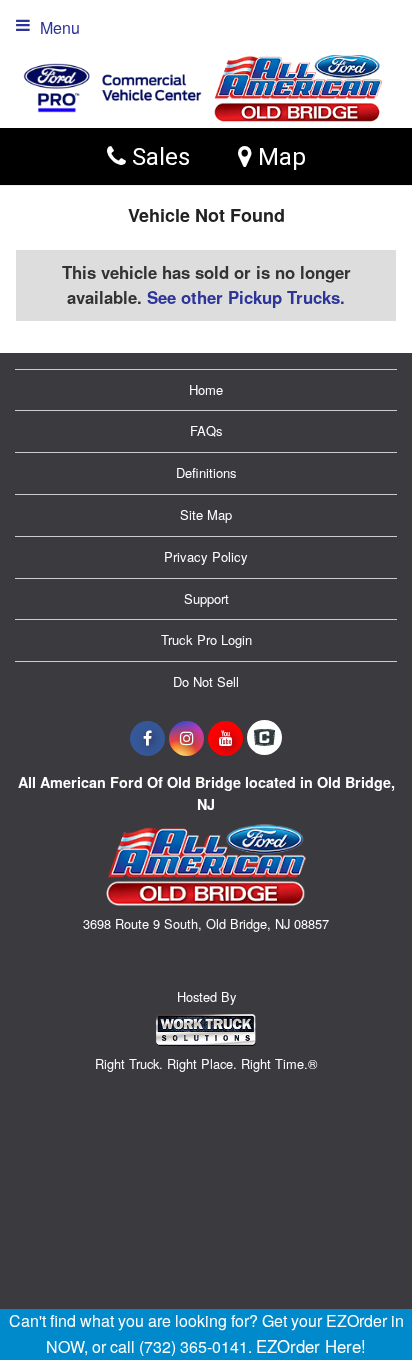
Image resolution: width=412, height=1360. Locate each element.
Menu (60, 27)
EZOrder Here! (311, 1346)
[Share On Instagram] (186, 738)
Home (206, 389)
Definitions (206, 472)
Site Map (206, 514)
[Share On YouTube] (225, 738)
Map (279, 156)
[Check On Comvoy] (264, 738)
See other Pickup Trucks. (246, 297)
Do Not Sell (206, 681)
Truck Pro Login (206, 639)
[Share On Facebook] (147, 738)
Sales (158, 156)
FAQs (206, 430)
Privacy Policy (206, 556)
